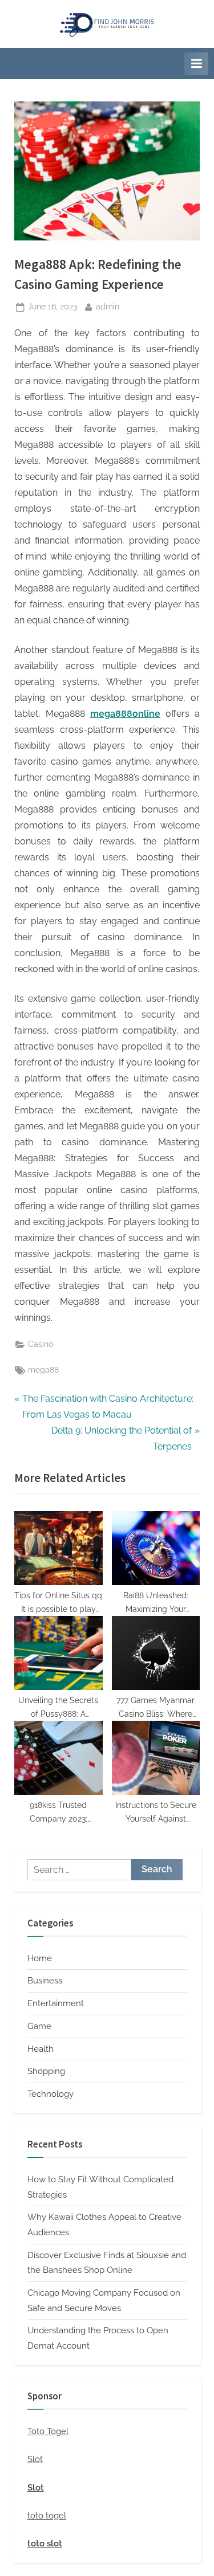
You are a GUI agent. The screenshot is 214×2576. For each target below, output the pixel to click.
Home (40, 1958)
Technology (51, 2094)
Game (39, 2026)
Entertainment (56, 2003)
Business (45, 1981)
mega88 (43, 1370)
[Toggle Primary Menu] (196, 64)
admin (108, 306)
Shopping (46, 2071)
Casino (41, 1344)
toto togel (47, 2516)
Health (41, 2049)
